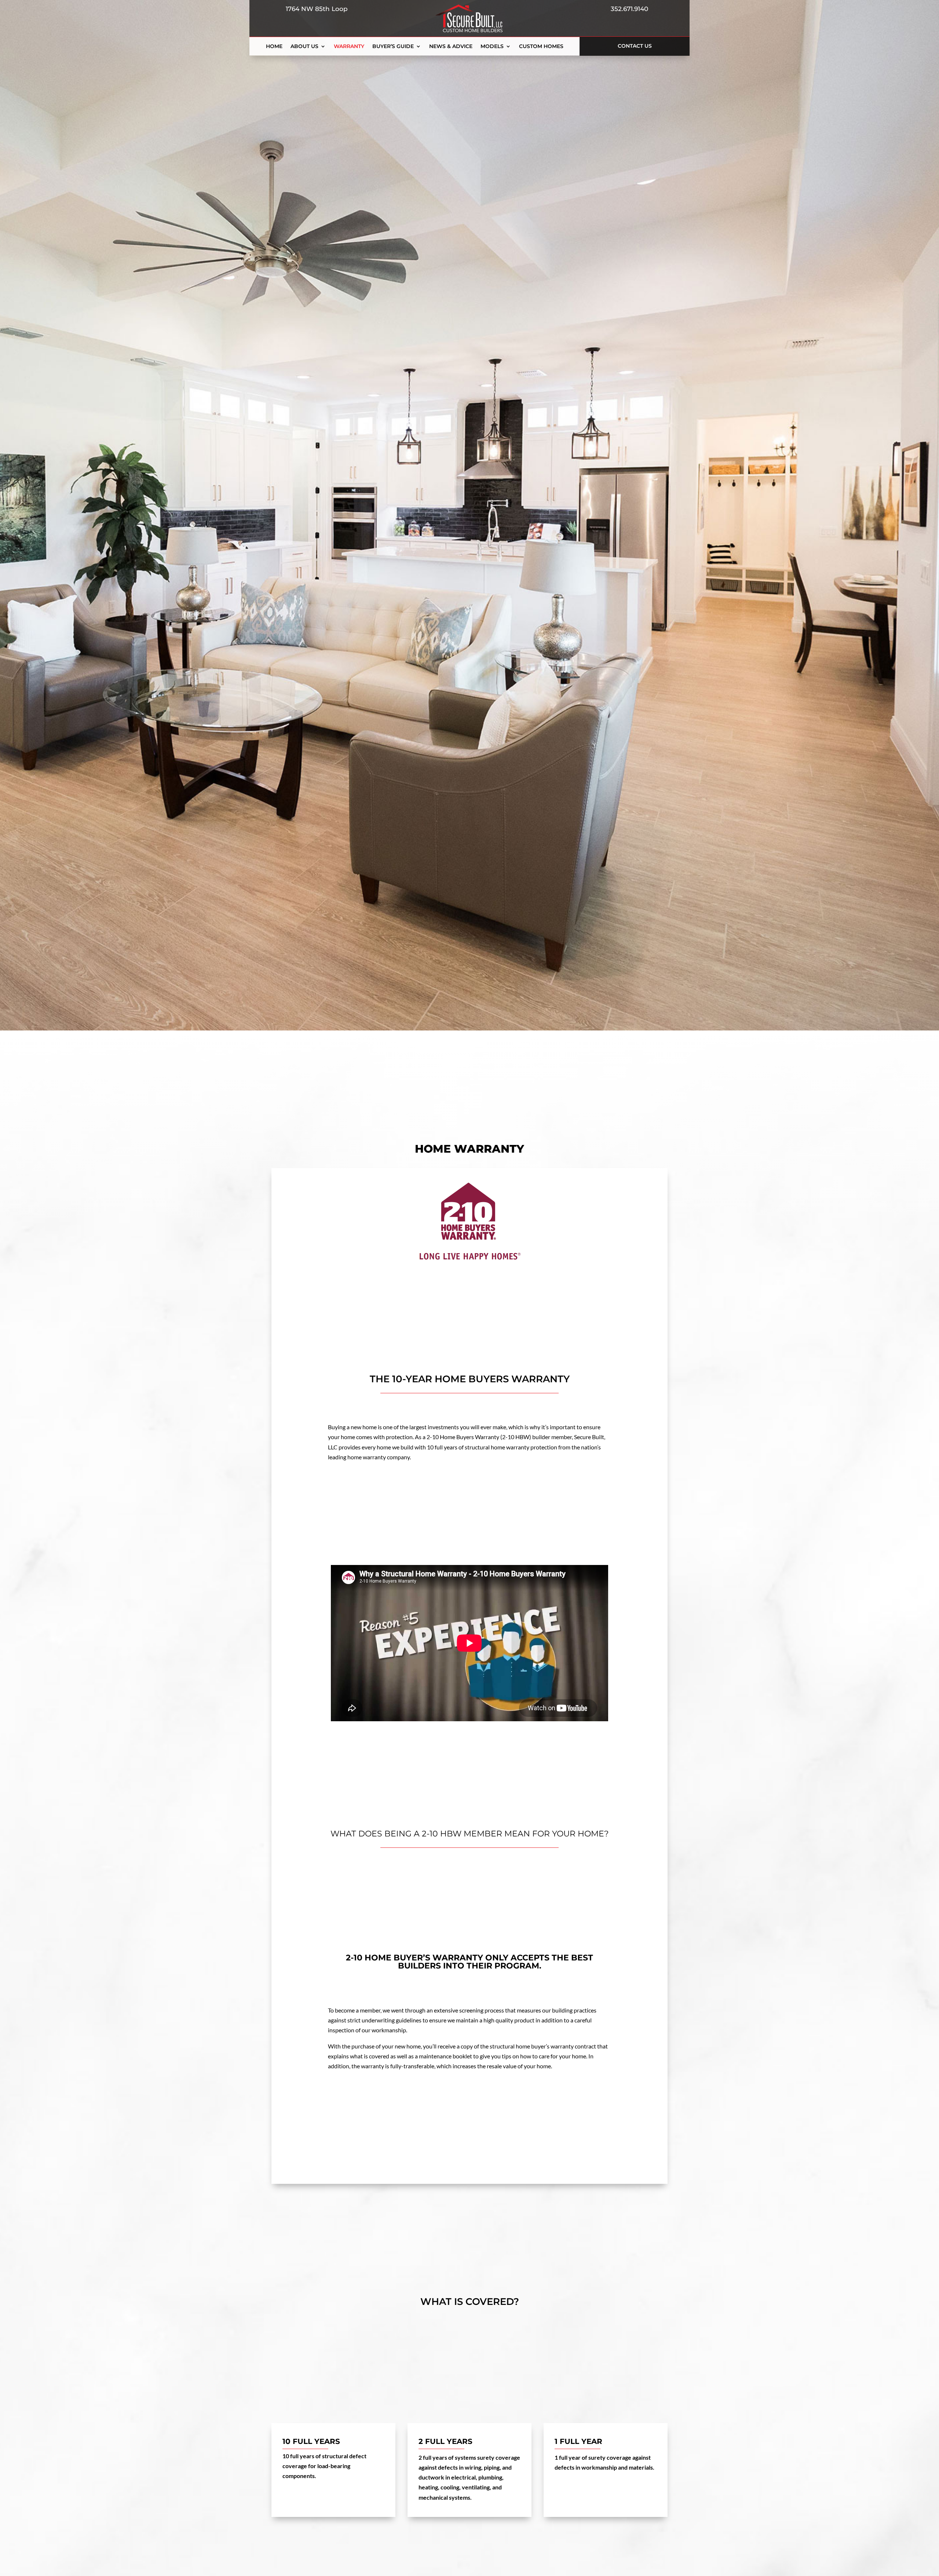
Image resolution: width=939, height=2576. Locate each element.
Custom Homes (541, 47)
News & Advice (451, 47)
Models (492, 47)
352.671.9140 (627, 9)
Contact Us (635, 46)
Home (274, 47)
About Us (304, 47)
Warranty (349, 47)
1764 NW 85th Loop (315, 9)
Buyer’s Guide (393, 47)
